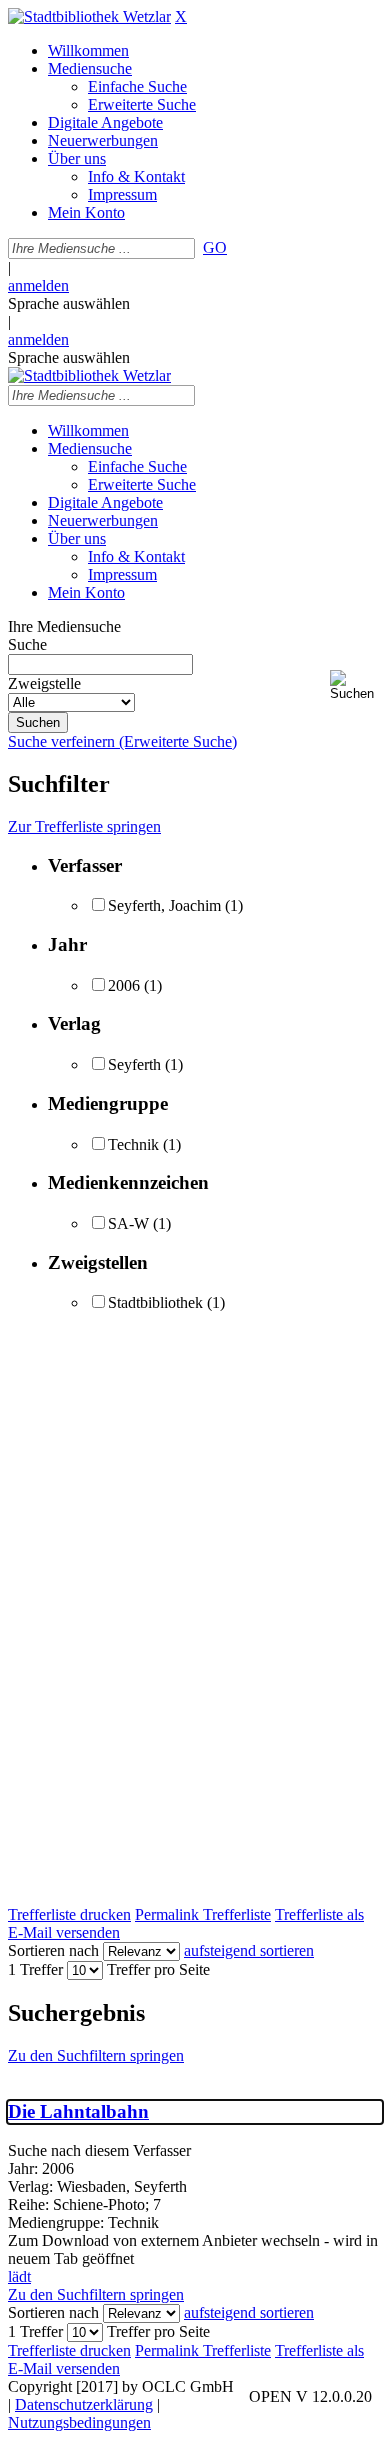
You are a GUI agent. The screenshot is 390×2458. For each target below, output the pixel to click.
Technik (133, 1144)
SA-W (128, 1223)
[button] (356, 685)
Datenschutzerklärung (84, 2404)
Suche (27, 644)
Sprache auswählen (69, 303)
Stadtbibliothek (155, 1302)
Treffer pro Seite (158, 1969)
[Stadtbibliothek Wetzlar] (89, 16)
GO (215, 247)
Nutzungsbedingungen (79, 2422)
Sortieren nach (53, 1950)
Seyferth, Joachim (164, 905)
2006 (124, 985)
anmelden (38, 285)
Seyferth (134, 1064)
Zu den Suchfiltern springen (96, 2055)
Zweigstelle (44, 683)
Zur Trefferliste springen (84, 826)
